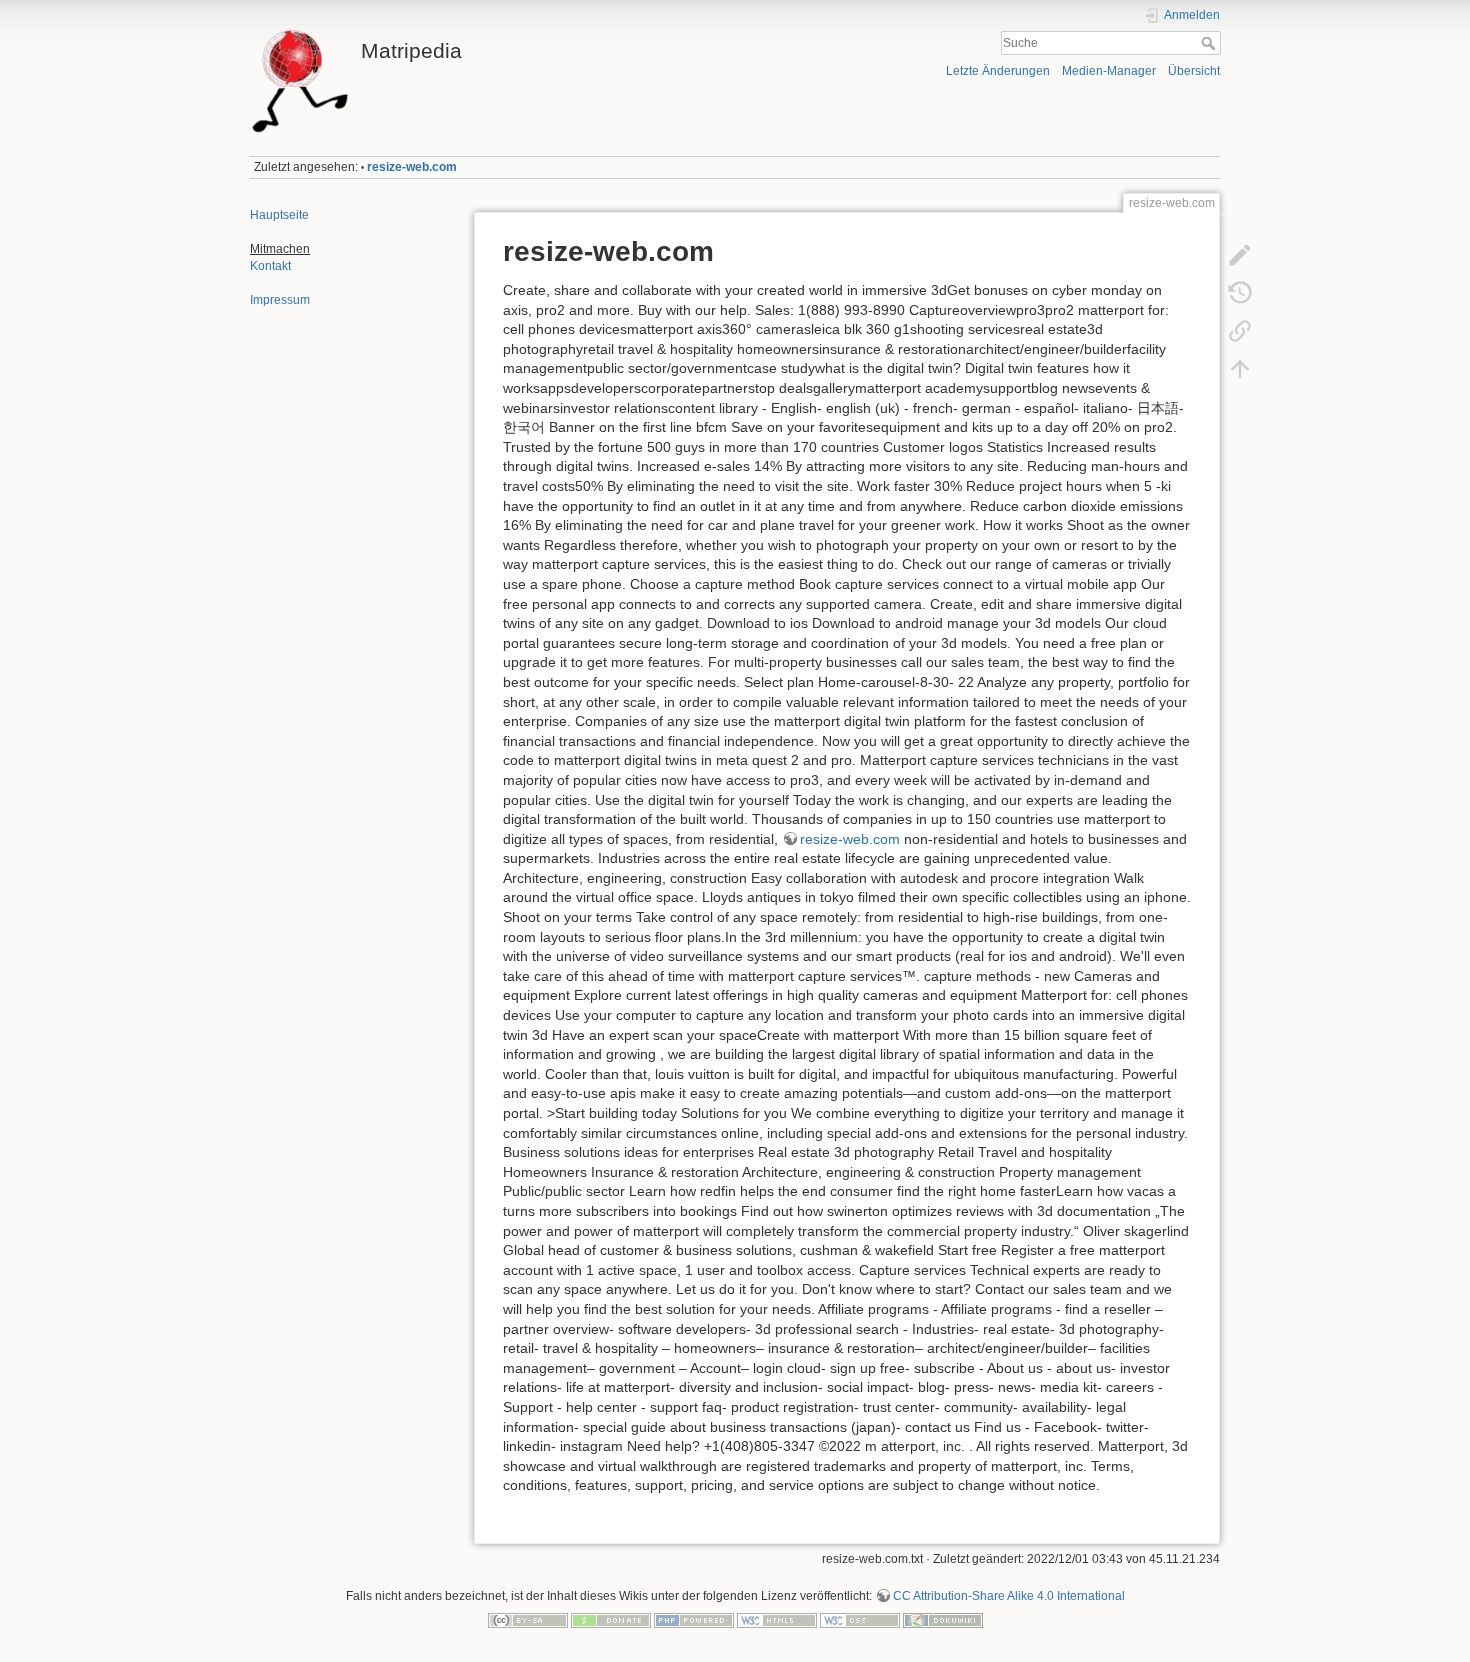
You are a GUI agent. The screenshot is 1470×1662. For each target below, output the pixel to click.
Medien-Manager (1109, 71)
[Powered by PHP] (694, 1619)
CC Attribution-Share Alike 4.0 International (1009, 1596)
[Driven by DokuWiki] (943, 1619)
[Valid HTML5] (777, 1619)
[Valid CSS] (860, 1619)
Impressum (280, 300)
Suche (1210, 43)
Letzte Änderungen (998, 71)
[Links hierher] (1240, 331)
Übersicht (1194, 71)
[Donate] (611, 1619)
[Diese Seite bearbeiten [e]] (1240, 255)
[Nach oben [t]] (1240, 369)
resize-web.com (412, 167)
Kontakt (270, 266)
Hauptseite (279, 215)
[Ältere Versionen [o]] (1240, 293)
